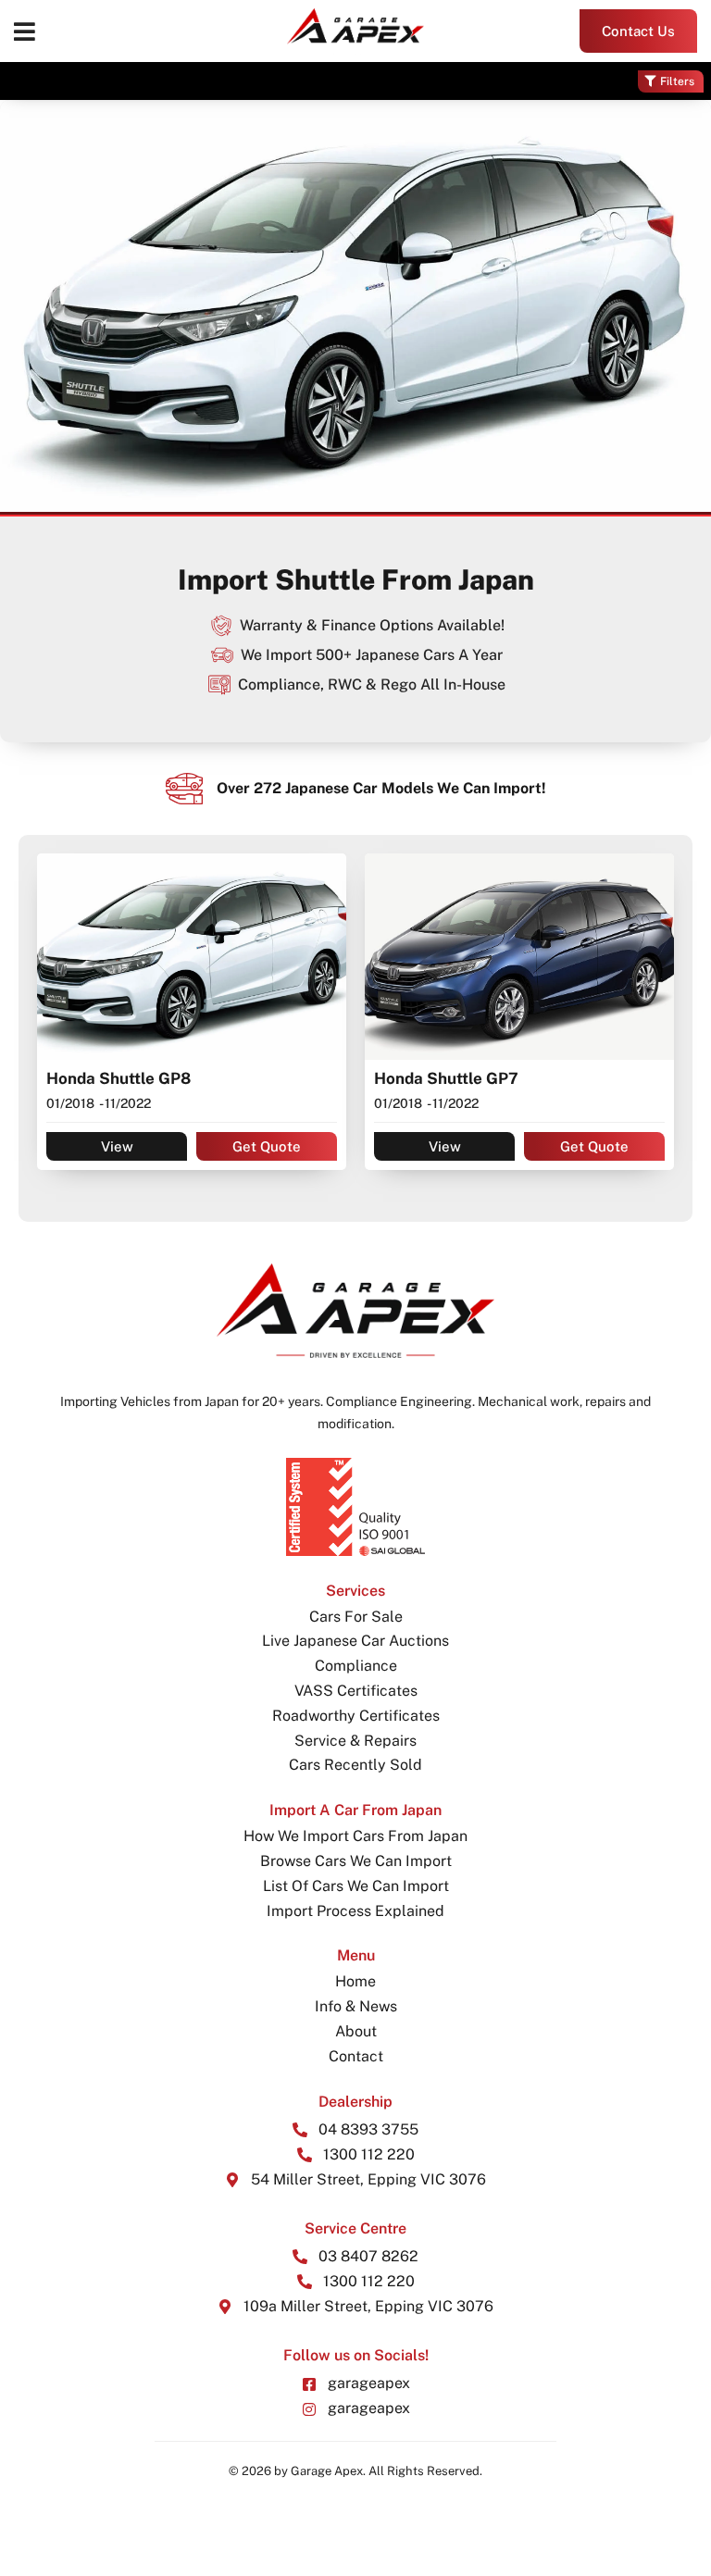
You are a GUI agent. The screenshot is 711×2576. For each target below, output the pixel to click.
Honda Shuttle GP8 (118, 1078)
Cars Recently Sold (355, 1765)
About (356, 2031)
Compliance (356, 1666)
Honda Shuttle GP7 (446, 1078)
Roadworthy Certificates (356, 1716)
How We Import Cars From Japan (355, 1836)
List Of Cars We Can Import (356, 1886)
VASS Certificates (356, 1691)
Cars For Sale (356, 1617)
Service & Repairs (355, 1741)
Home (355, 1981)
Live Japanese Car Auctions (355, 1641)
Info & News (356, 2006)
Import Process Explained (355, 1911)
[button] (25, 31)
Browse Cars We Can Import (356, 1861)
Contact (356, 2056)
